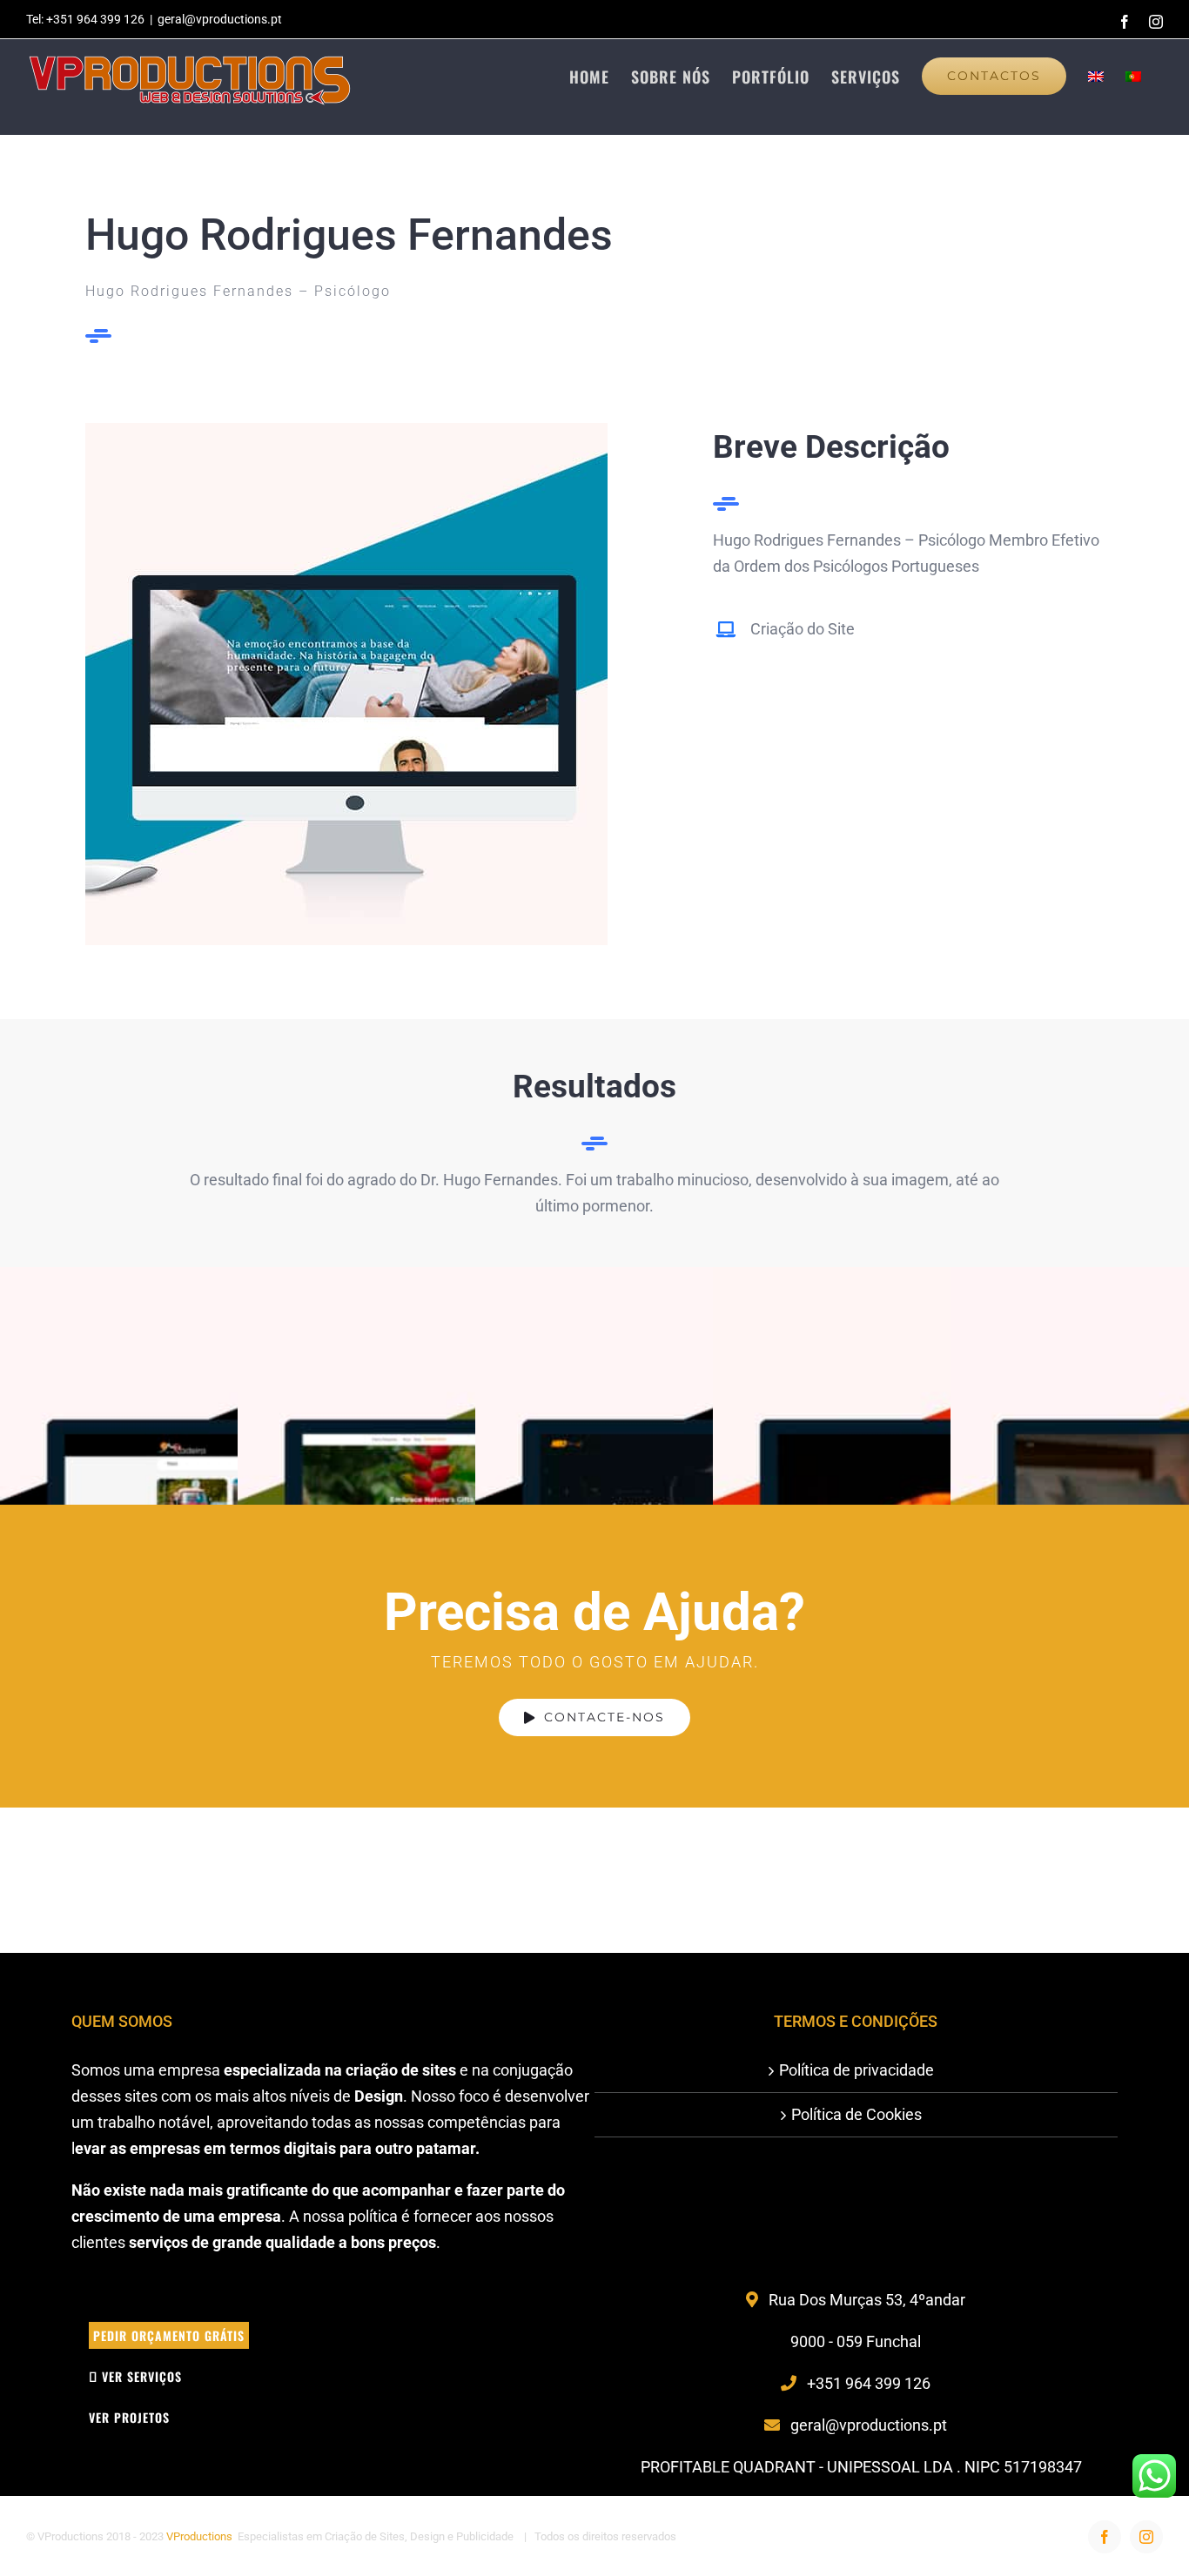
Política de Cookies (856, 2114)
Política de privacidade (856, 2070)
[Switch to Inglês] (1096, 75)
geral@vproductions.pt (220, 19)
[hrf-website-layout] (346, 430)
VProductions (199, 2536)
